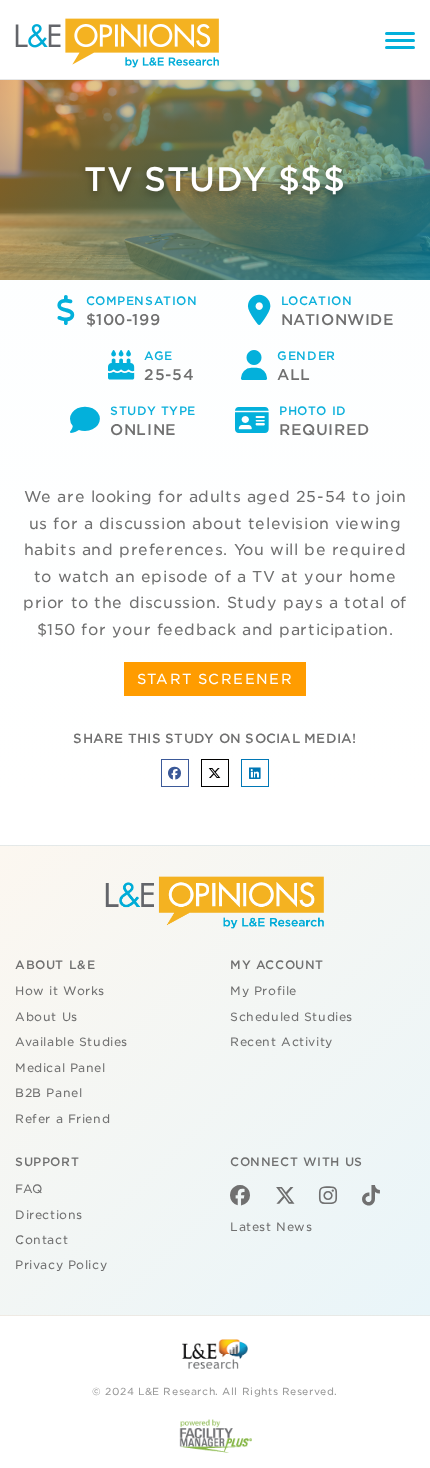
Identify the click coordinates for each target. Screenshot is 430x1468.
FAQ (29, 1189)
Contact (41, 1240)
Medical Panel (60, 1068)
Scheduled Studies (291, 1017)
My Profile (263, 991)
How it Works (60, 991)
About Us (46, 1017)
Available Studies (71, 1042)
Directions (49, 1215)
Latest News (271, 1227)
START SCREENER (215, 679)
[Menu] (400, 43)
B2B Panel (48, 1093)
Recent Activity (281, 1042)
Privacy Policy (61, 1265)
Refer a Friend (62, 1119)
